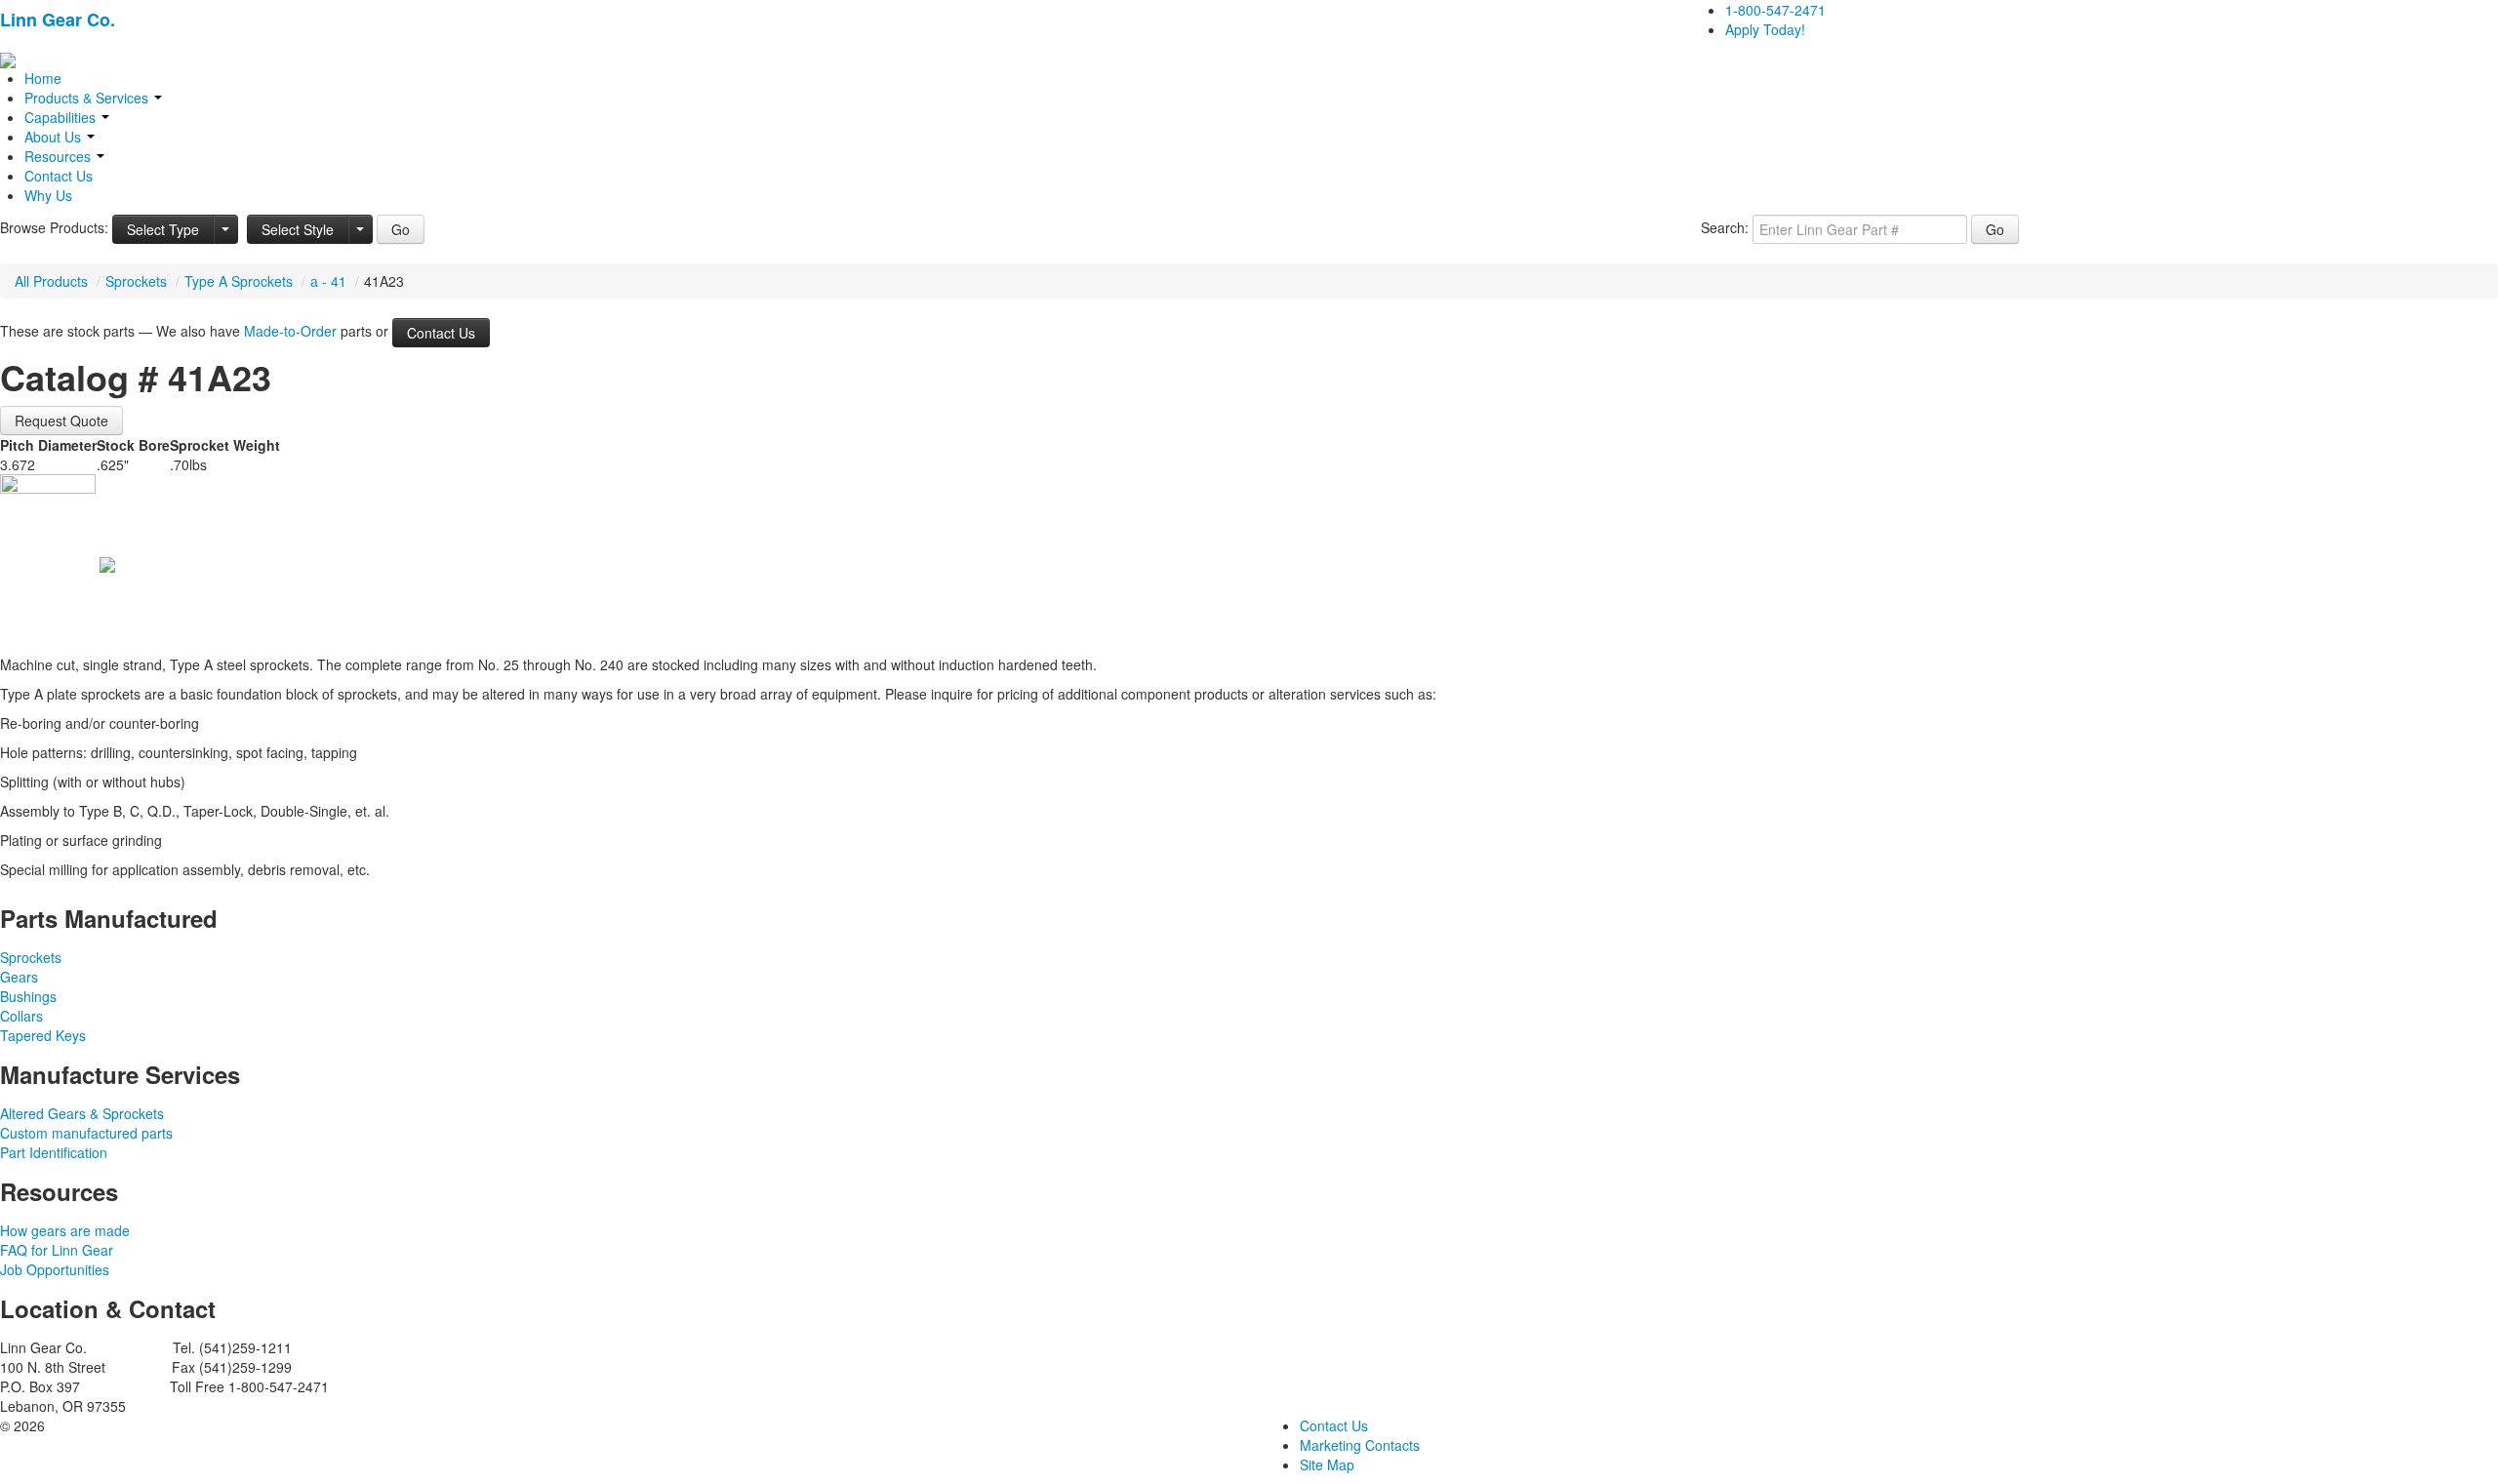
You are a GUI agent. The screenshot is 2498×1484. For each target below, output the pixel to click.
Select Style (298, 229)
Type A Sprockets (239, 281)
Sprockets (136, 281)
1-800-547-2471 (1775, 10)
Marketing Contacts (1360, 1445)
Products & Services (88, 98)
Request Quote (61, 421)
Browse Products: (54, 227)
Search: (1725, 227)
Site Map (1327, 1464)
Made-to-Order (290, 331)
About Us (55, 137)
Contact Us (59, 176)
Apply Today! (1765, 29)
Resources (60, 156)
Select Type (163, 229)
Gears (19, 977)
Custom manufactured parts (86, 1133)
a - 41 (328, 281)
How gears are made (65, 1230)
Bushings (28, 996)
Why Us (48, 195)
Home (43, 78)
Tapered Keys (43, 1035)
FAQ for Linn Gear (57, 1250)
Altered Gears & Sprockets (82, 1113)
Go (401, 229)
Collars (21, 1016)
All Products (51, 281)
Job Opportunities (55, 1269)
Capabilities (62, 117)
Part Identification (54, 1152)
